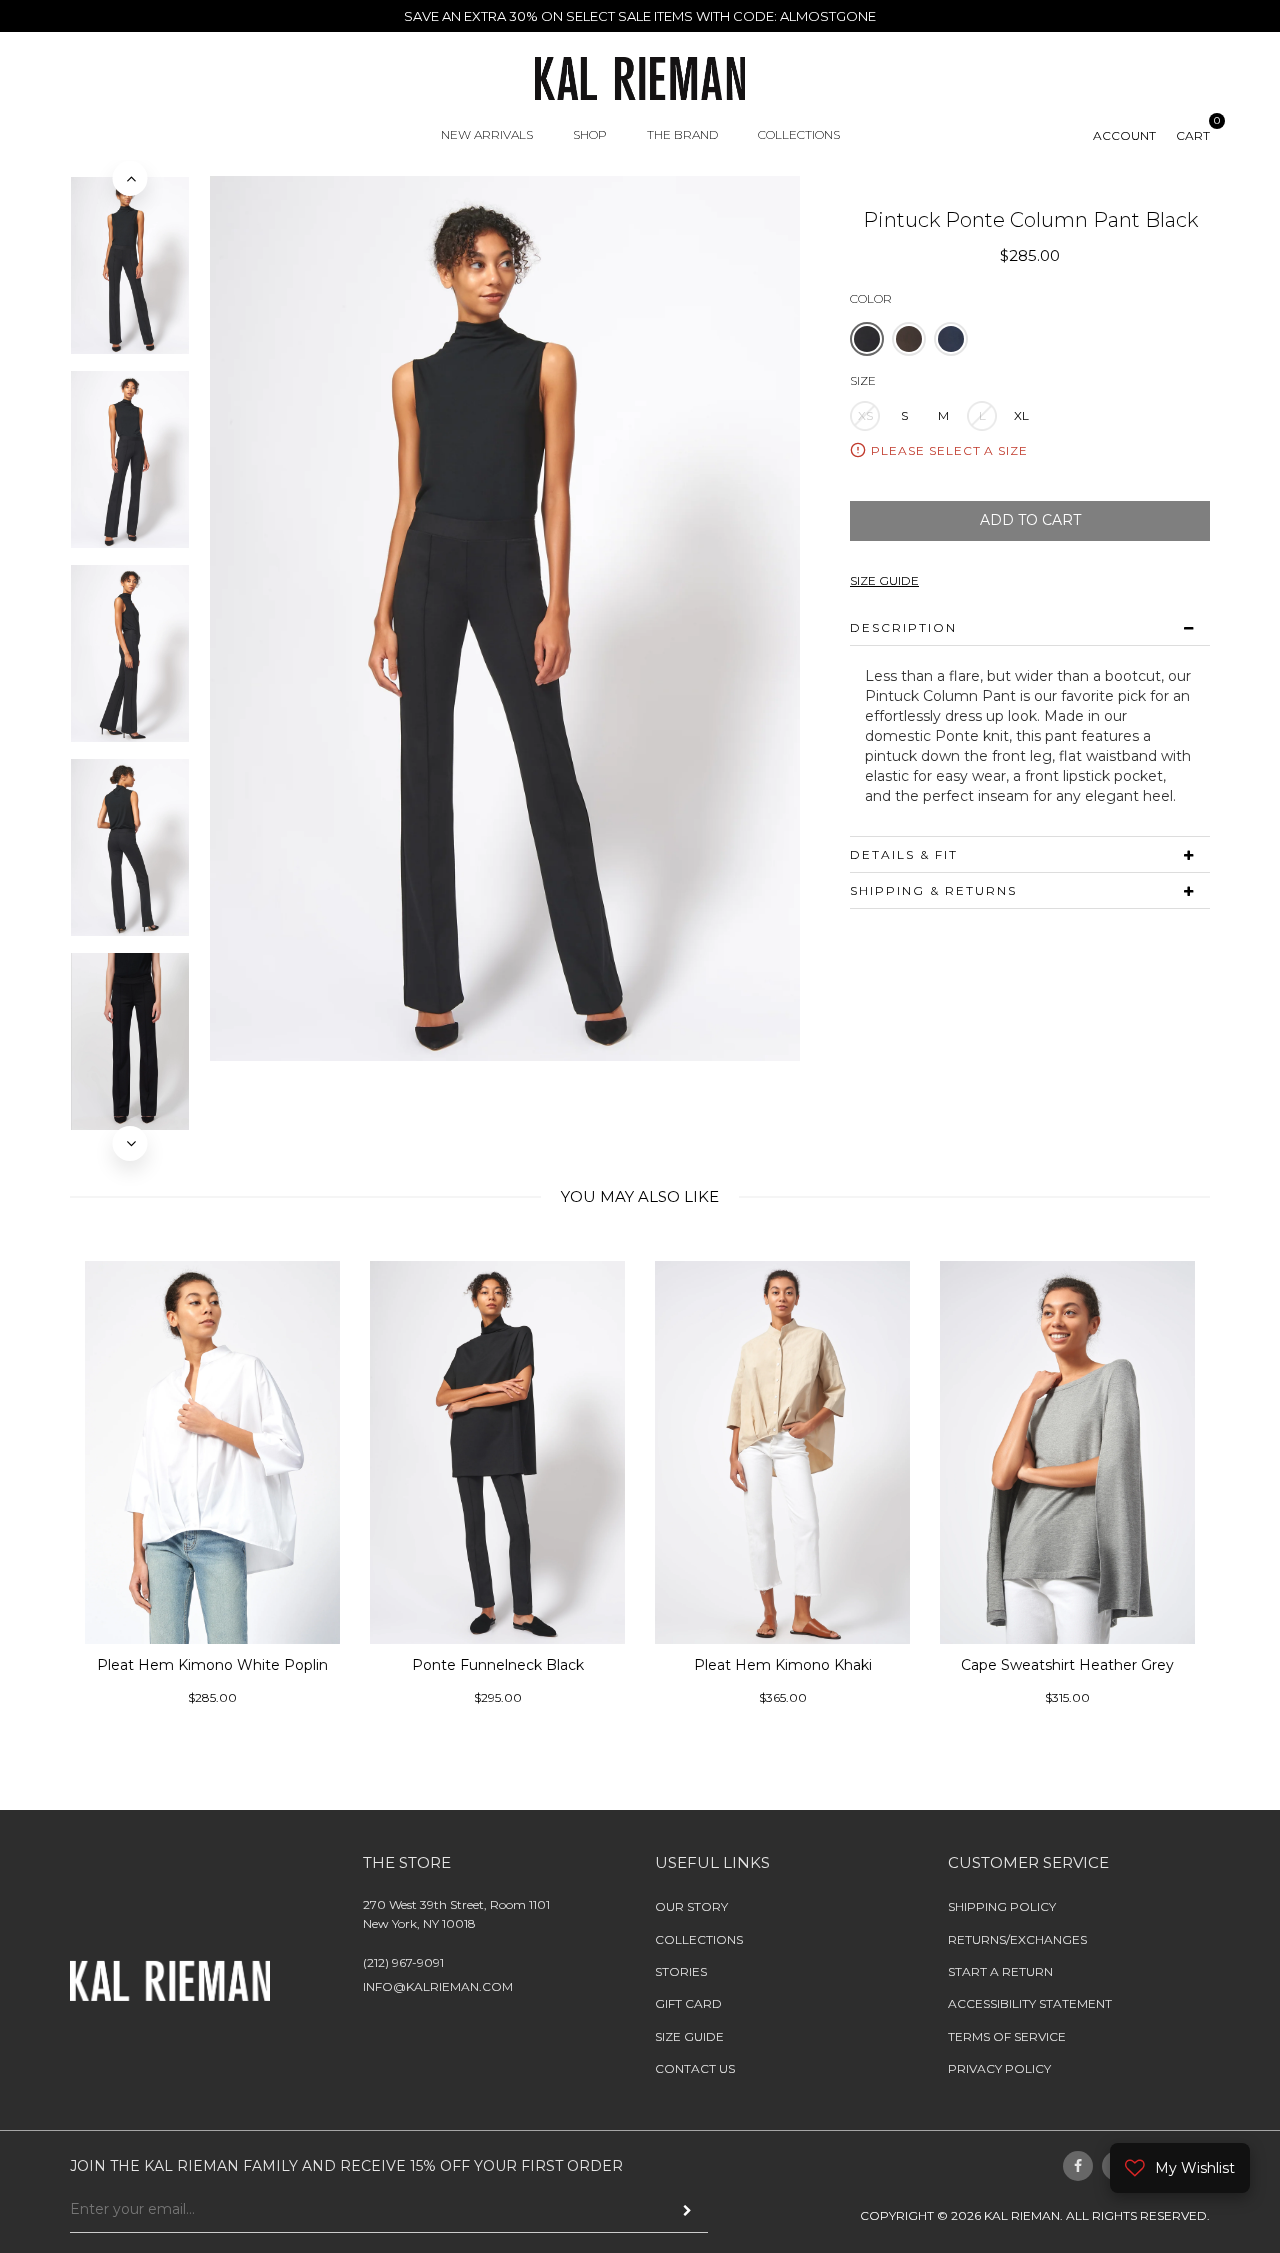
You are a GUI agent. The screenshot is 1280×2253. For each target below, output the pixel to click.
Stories (681, 1971)
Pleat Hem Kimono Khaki (534, 1664)
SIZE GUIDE (884, 580)
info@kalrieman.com (438, 1986)
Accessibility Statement (1030, 2003)
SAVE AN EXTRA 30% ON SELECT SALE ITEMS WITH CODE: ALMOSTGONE (640, 16)
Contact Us (695, 2068)
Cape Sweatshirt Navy (1104, 1664)
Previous (130, 178)
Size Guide (689, 2036)
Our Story (691, 1906)
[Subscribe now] (687, 2210)
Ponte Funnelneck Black (249, 1664)
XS (865, 415)
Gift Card (688, 2003)
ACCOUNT (1124, 135)
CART (1193, 135)
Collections (699, 1938)
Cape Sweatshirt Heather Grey (818, 1664)
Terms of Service (1007, 2036)
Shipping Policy (1002, 1906)
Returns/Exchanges (1017, 1938)
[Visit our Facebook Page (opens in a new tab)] (1078, 2165)
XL (1021, 415)
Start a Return (1000, 1971)
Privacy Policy (999, 2068)
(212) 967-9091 (403, 1962)
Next (130, 1143)
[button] (867, 339)
